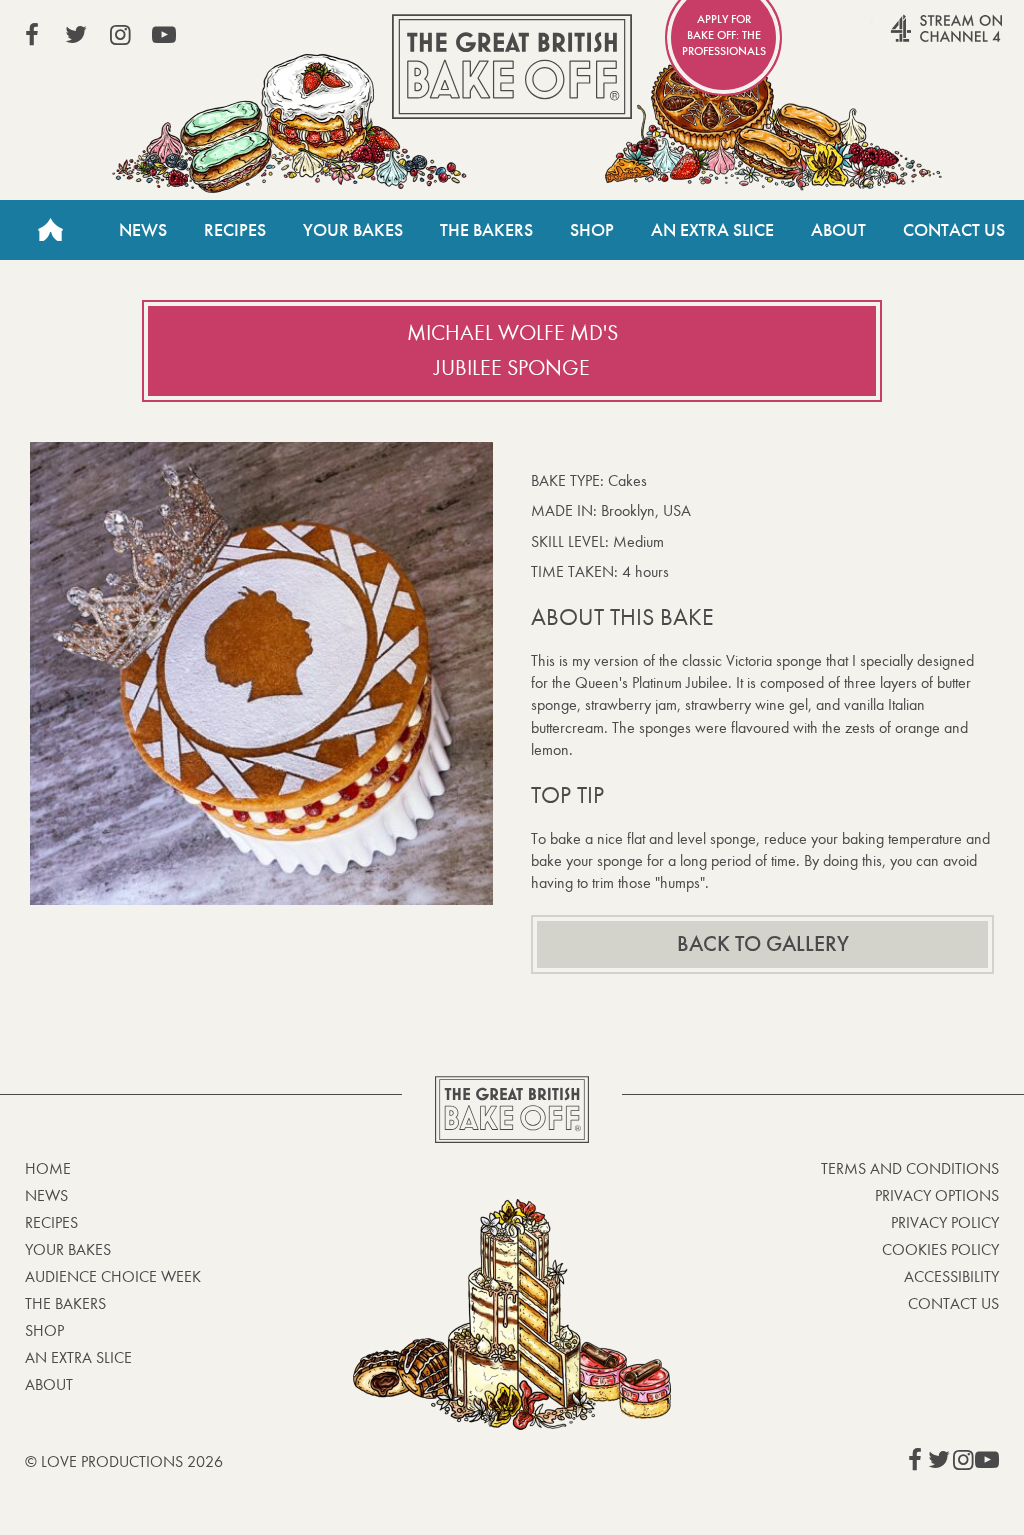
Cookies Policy (940, 1249)
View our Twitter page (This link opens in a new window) (76, 35)
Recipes (235, 230)
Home (50, 230)
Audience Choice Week (113, 1276)
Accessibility (951, 1276)
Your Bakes (353, 230)
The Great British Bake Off (512, 66)
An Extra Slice (712, 230)
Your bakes (68, 1249)
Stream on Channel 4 (908, 39)
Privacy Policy (945, 1222)
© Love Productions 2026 (124, 1461)
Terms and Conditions (910, 1168)
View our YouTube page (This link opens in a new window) (164, 35)
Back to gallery (763, 944)
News (143, 230)
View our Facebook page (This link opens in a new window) (32, 35)
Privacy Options (937, 1195)
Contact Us (954, 230)
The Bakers (486, 230)
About (838, 230)
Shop (592, 230)
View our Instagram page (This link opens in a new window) (120, 35)
